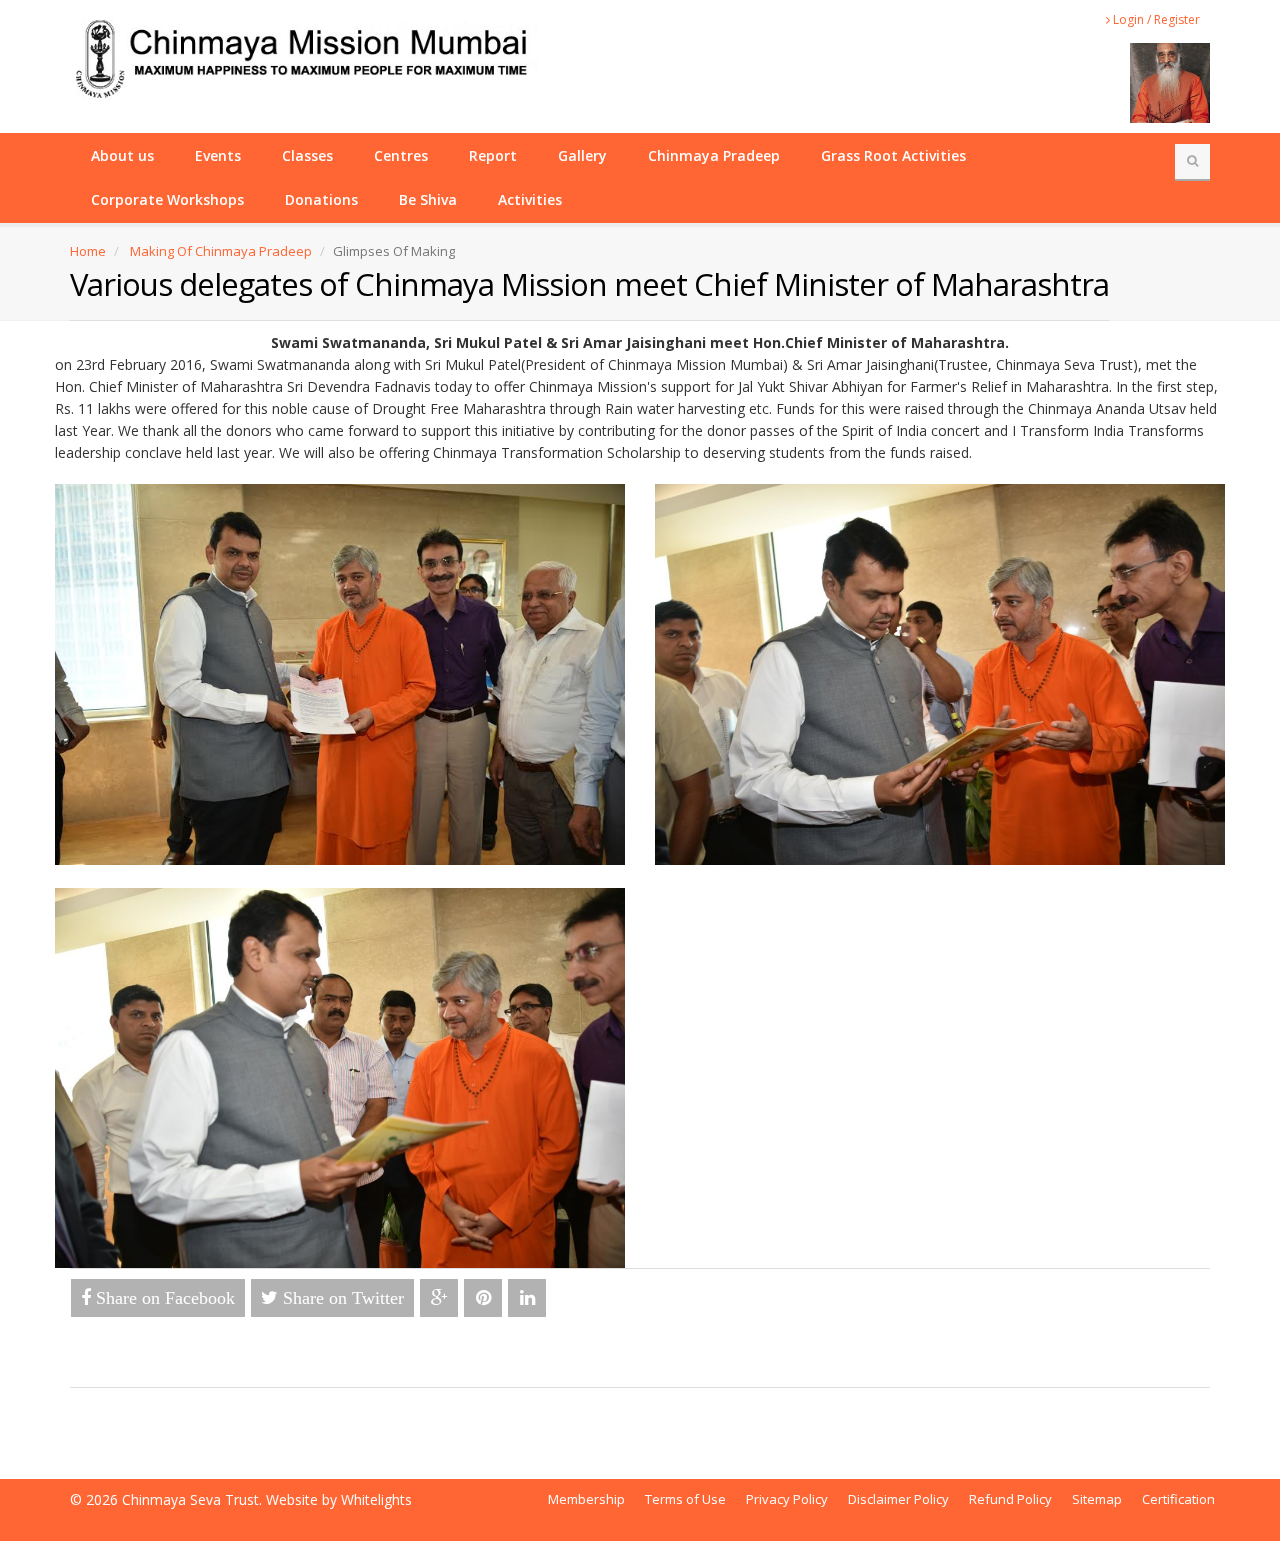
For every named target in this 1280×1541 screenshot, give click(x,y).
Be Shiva (428, 199)
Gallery (582, 155)
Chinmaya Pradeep (714, 155)
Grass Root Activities (893, 155)
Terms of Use (685, 1499)
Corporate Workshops (167, 199)
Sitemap (1097, 1499)
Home (88, 251)
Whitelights (376, 1499)
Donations (321, 199)
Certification (1178, 1499)
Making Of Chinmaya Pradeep (221, 251)
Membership (586, 1499)
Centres (401, 155)
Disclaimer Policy (898, 1499)
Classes (307, 155)
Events (218, 155)
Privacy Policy (787, 1499)
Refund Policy (1010, 1499)
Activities (530, 199)
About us (122, 155)
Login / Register (1155, 19)
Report (493, 155)
